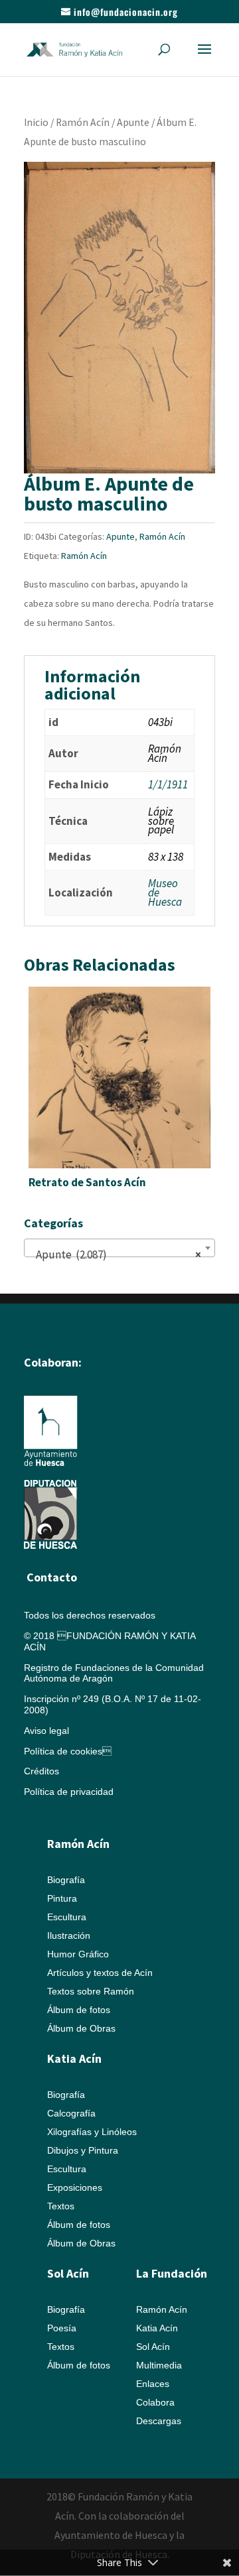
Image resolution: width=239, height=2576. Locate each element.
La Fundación (172, 2273)
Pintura (62, 1898)
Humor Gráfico (78, 1954)
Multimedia (159, 2365)
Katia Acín (74, 2058)
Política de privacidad (69, 1792)
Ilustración (69, 1935)
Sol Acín (153, 2347)
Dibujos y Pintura (83, 2150)
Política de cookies (68, 1751)
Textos (61, 2206)
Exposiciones (75, 2187)
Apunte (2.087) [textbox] (116, 1255)
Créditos (41, 1771)
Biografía (66, 1880)
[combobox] (119, 1248)
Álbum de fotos (79, 2010)
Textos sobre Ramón (91, 1991)
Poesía (62, 2328)
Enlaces (153, 2384)
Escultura (67, 1917)
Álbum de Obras (81, 2028)
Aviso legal (46, 1731)
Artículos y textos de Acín (100, 1973)
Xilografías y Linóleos (92, 2132)
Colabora (155, 2402)
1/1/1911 (168, 784)
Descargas (159, 2421)
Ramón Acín (83, 122)
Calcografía (71, 2113)
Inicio (36, 122)
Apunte (133, 122)
